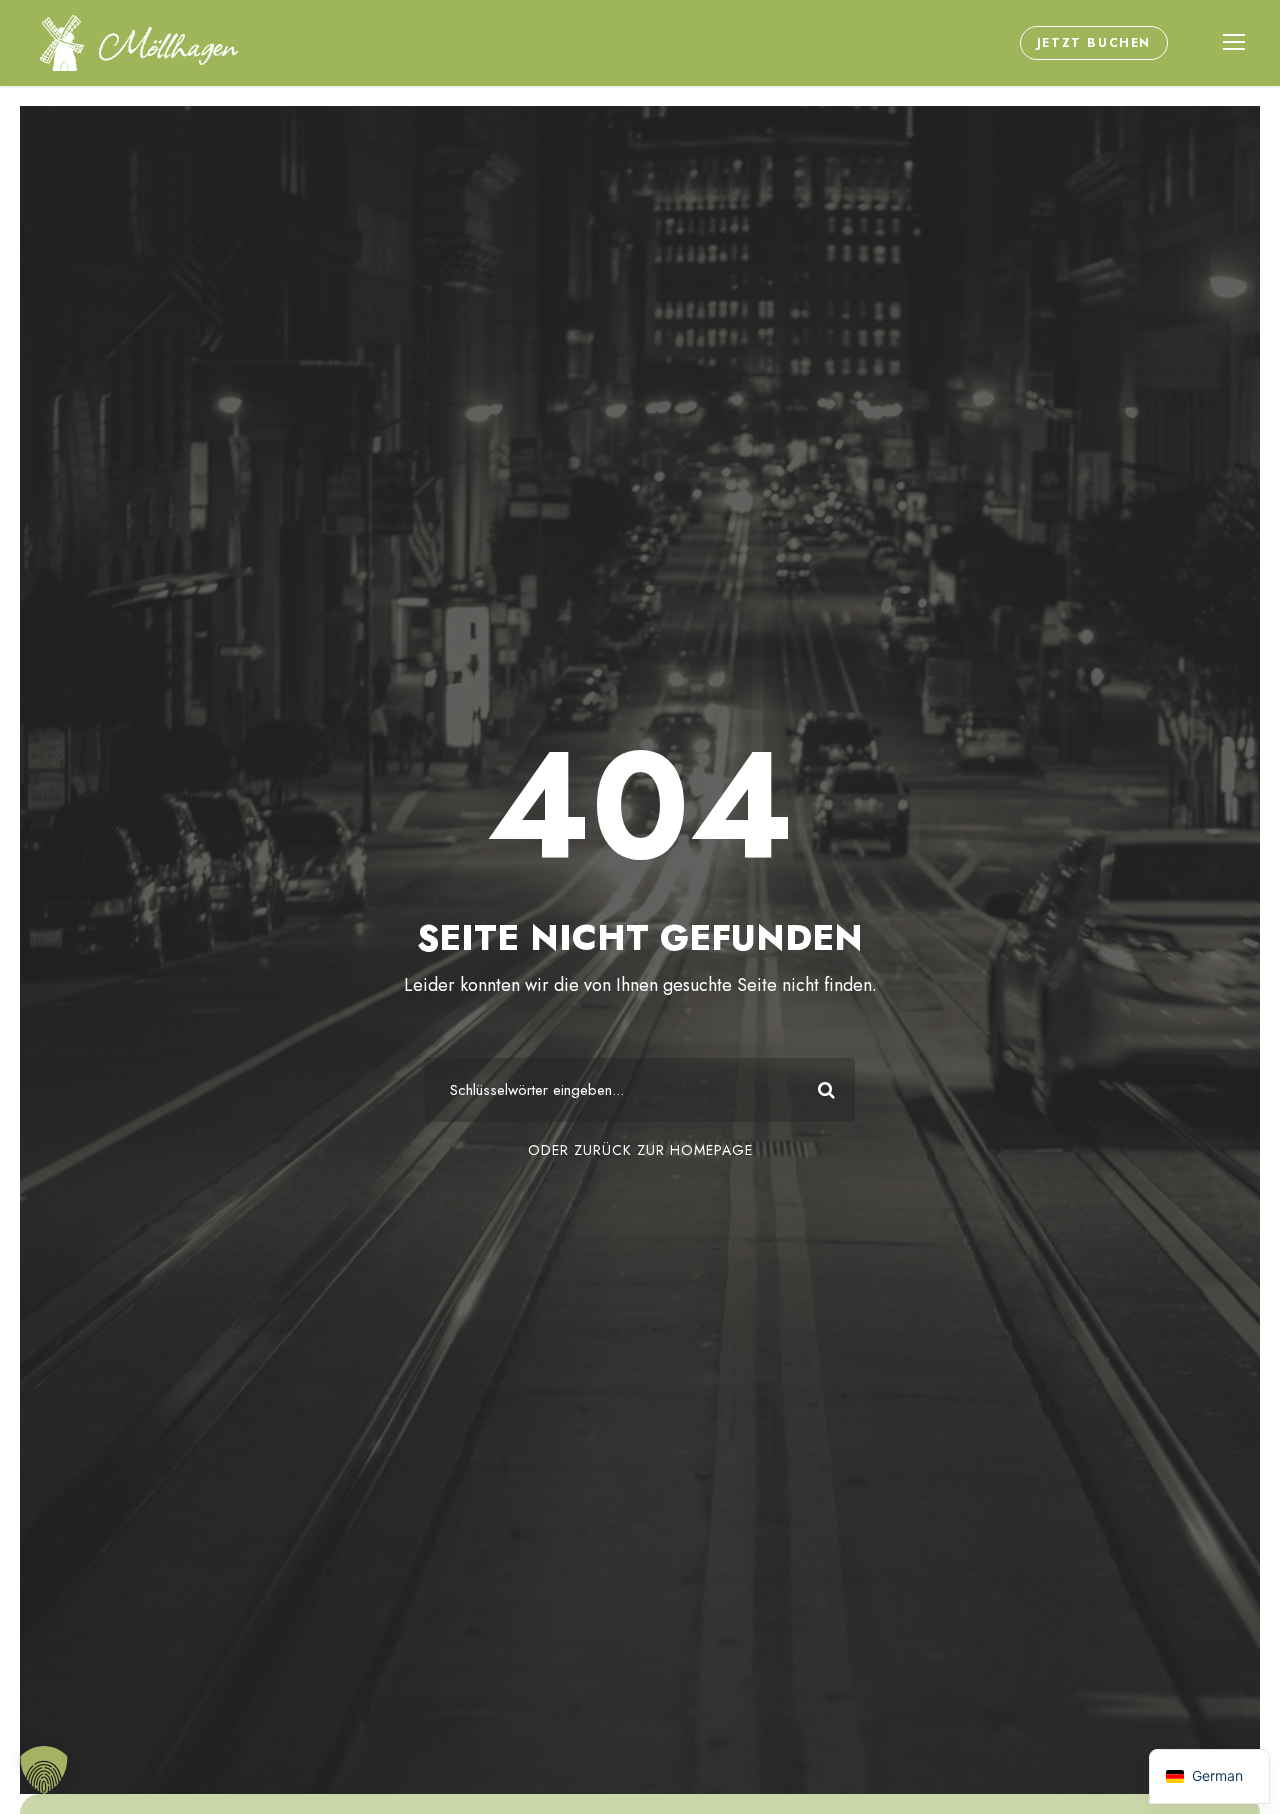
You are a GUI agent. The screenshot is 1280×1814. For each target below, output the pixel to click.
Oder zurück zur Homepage (640, 1150)
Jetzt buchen (1094, 43)
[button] (44, 1770)
